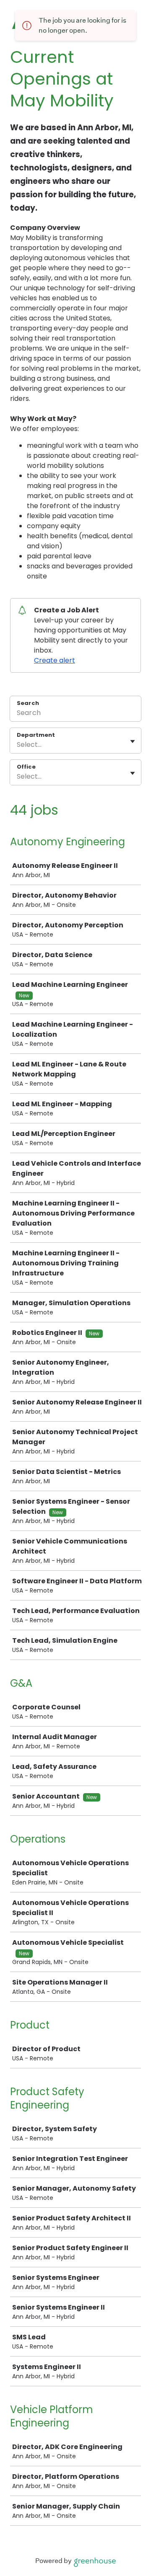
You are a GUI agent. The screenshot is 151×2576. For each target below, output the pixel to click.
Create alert (55, 660)
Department (36, 735)
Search (28, 703)
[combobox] (18, 745)
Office (26, 767)
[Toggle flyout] (133, 741)
